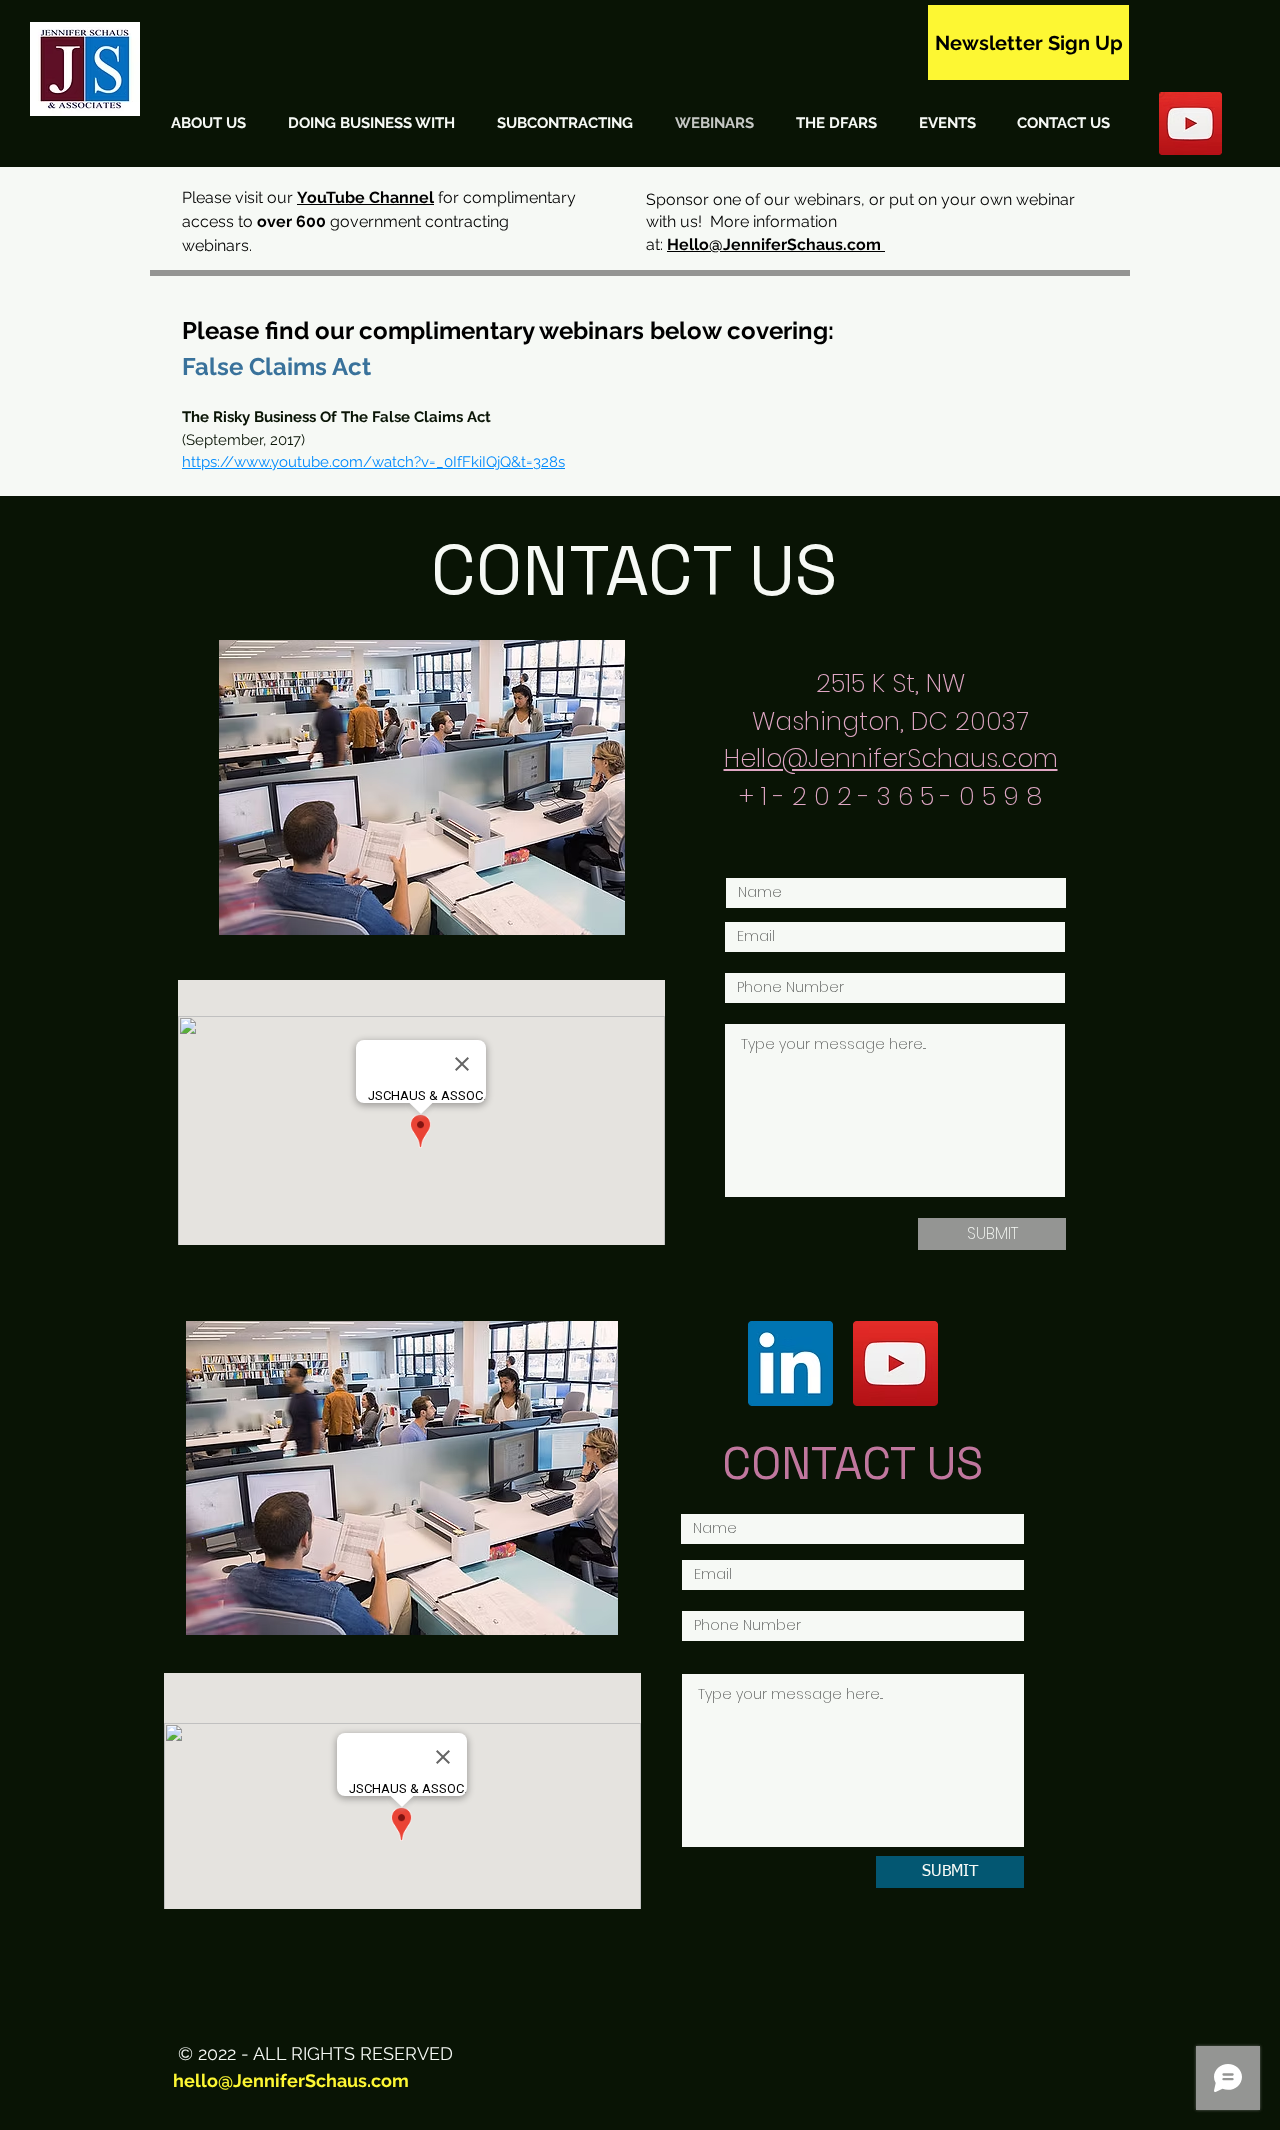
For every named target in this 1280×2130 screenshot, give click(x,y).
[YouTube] (895, 1363)
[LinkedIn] (790, 1363)
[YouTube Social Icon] (1190, 123)
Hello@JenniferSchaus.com (776, 244)
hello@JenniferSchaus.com (291, 2080)
